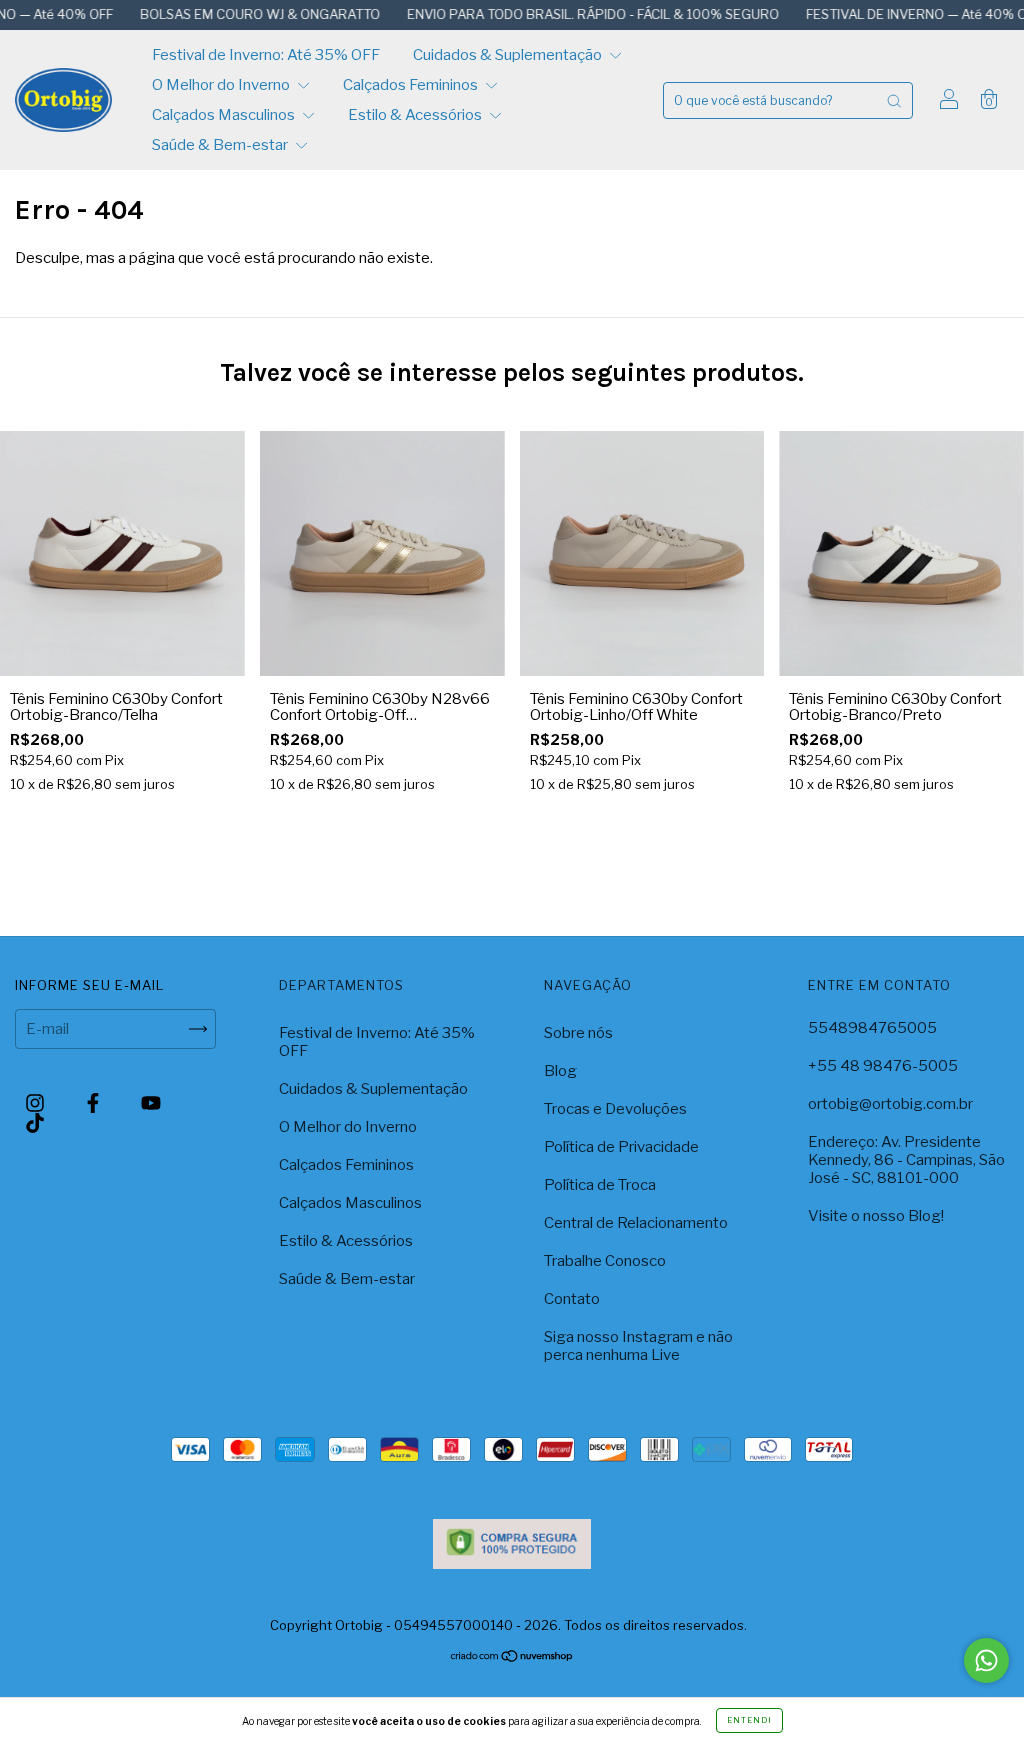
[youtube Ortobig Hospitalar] (151, 1103)
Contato (572, 1299)
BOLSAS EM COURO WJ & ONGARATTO (222, 14)
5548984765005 (872, 1028)
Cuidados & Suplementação (509, 55)
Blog (560, 1071)
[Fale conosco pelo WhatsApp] (986, 1660)
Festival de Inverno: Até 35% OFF (266, 55)
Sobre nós (578, 1033)
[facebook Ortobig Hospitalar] (94, 1103)
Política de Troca (600, 1185)
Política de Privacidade (621, 1147)
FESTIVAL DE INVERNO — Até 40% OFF (886, 14)
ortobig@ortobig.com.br (890, 1104)
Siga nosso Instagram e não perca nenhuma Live (638, 1346)
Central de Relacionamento (636, 1223)
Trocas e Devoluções (615, 1109)
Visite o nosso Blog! (876, 1216)
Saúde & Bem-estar (221, 145)
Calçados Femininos (412, 85)
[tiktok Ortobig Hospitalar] (35, 1123)
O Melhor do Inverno (222, 85)
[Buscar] (894, 100)
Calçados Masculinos (225, 115)
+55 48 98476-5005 (883, 1066)
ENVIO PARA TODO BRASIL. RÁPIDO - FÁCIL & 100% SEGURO (555, 14)
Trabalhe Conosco (605, 1261)
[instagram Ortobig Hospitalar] (36, 1103)
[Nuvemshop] (512, 1658)
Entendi (749, 1720)
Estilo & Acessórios (416, 115)
